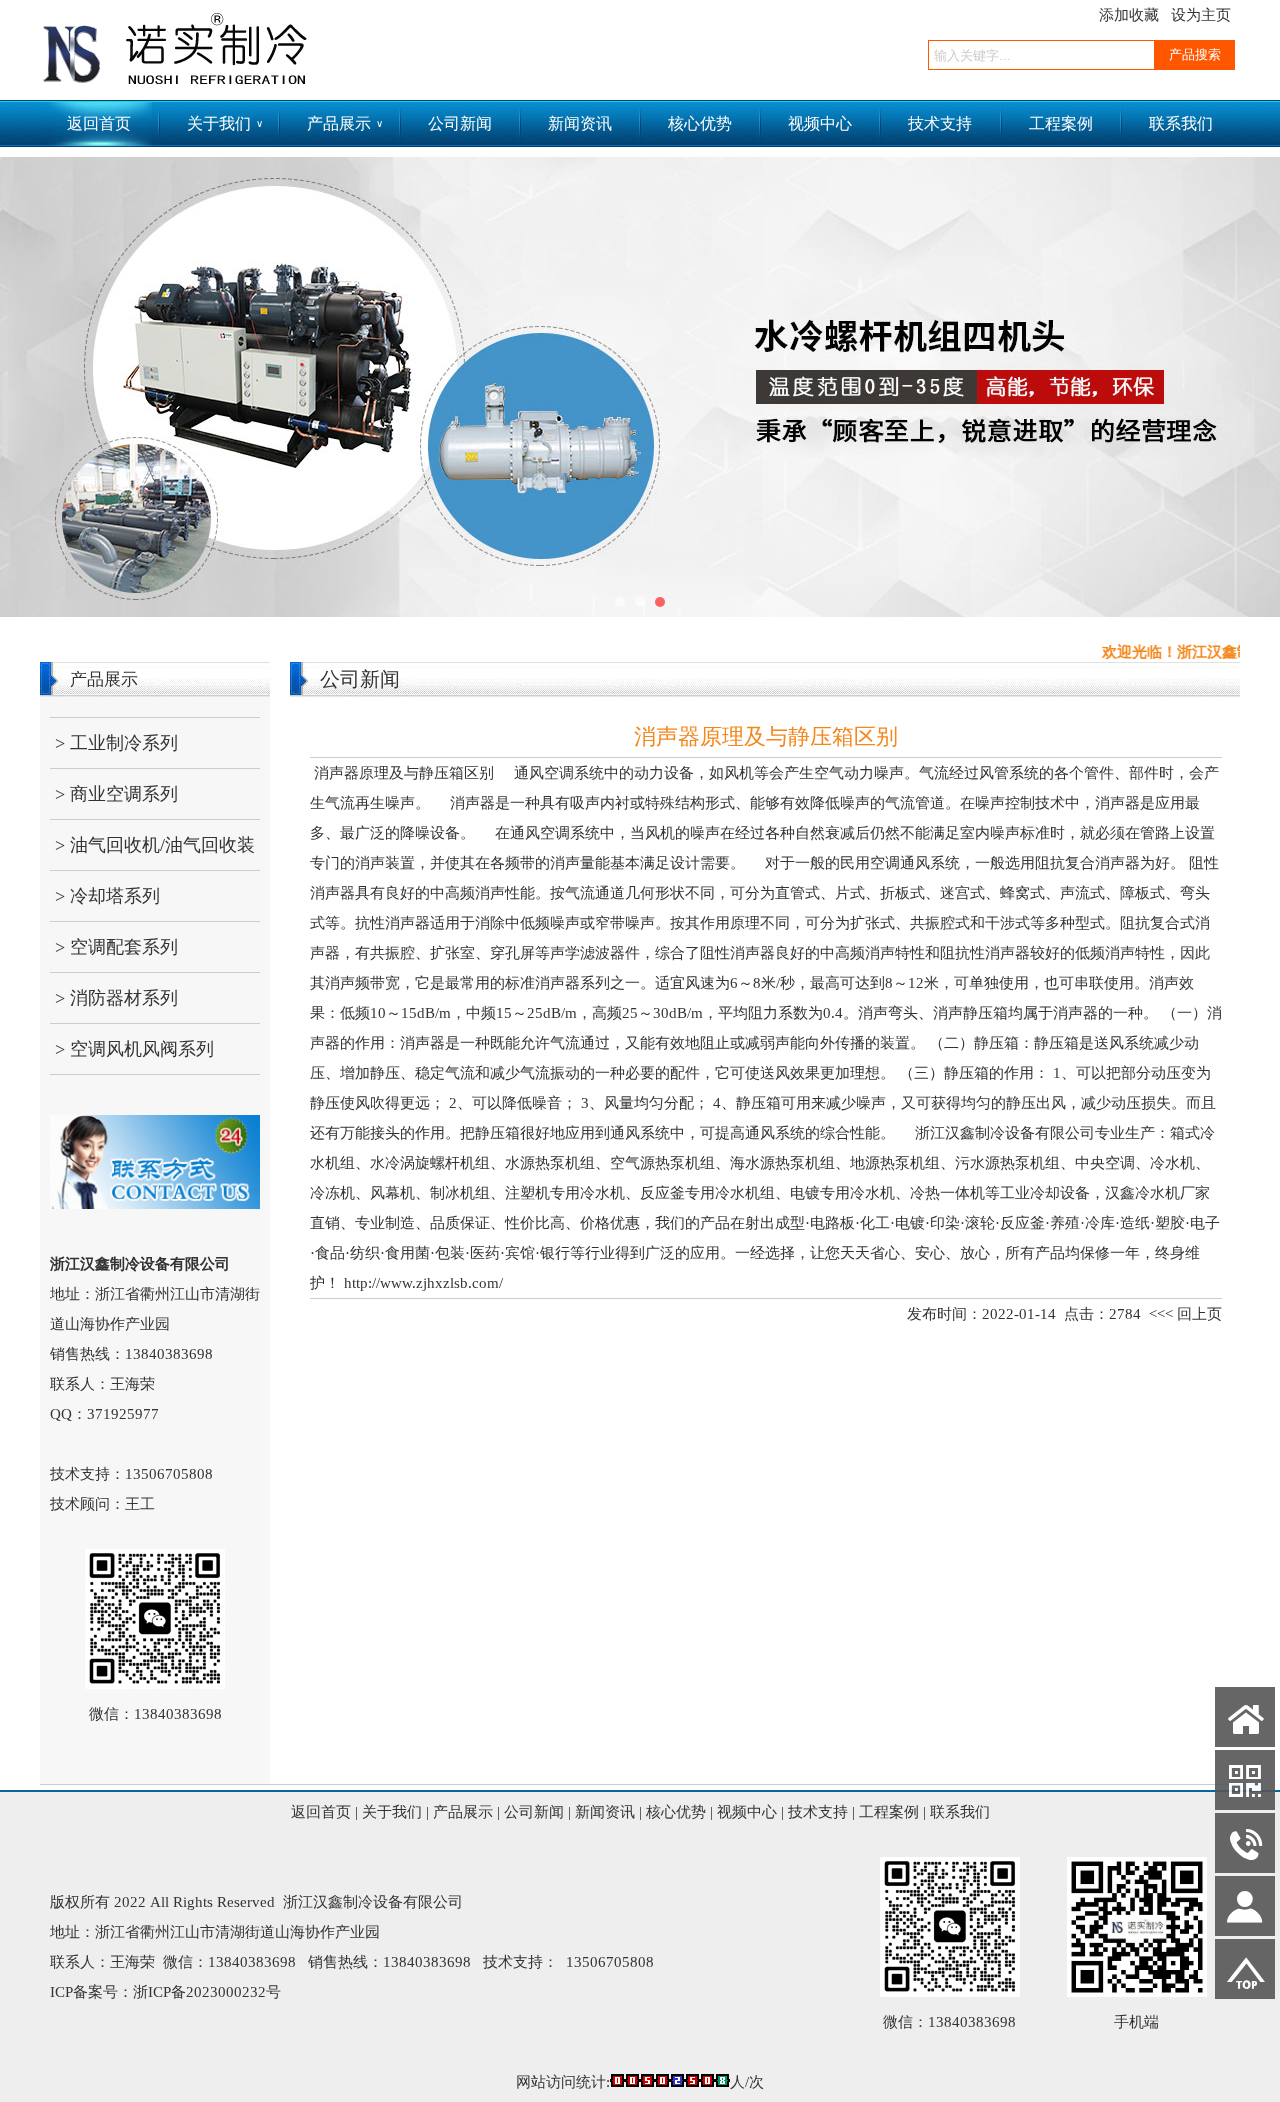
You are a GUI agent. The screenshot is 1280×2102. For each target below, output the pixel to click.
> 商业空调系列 (116, 794)
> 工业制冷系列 (116, 743)
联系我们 (1181, 123)
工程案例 (1061, 123)
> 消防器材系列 (116, 998)
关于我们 (225, 123)
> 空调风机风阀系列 (134, 1049)
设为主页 (1201, 15)
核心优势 (700, 123)
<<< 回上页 (1185, 1314)
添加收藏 (1129, 15)
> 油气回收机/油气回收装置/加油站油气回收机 (152, 852)
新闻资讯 (580, 123)
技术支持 (940, 123)
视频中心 (820, 123)
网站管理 (40, 2087)
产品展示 (345, 123)
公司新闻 (460, 123)
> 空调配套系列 (116, 947)
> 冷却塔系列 (107, 896)
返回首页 (99, 123)
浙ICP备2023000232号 (207, 1992)
